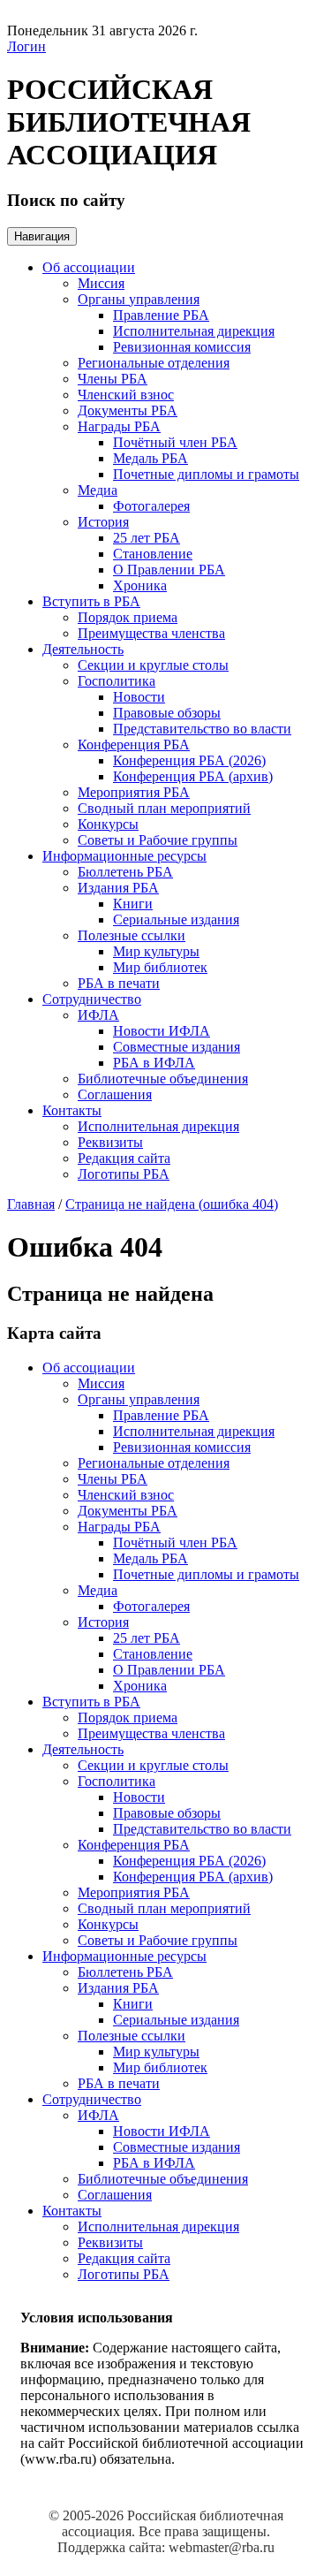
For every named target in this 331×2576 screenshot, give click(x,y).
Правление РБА (161, 315)
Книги (133, 904)
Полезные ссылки (132, 935)
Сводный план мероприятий (164, 808)
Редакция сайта (124, 1158)
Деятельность (83, 649)
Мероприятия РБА (134, 792)
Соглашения (115, 1094)
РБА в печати (119, 983)
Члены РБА (113, 379)
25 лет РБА (147, 538)
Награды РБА (119, 426)
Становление (153, 554)
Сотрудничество (92, 999)
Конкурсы (108, 824)
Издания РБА (118, 888)
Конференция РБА (134, 745)
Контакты (72, 1110)
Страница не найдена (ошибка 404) (172, 1204)
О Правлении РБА (169, 570)
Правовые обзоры (167, 713)
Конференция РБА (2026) (189, 760)
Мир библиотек (160, 967)
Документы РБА (128, 410)
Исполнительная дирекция (194, 331)
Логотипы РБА (124, 1174)
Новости (139, 697)
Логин (26, 46)
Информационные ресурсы (124, 856)
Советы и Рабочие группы (158, 840)
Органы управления (139, 299)
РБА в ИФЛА (154, 1063)
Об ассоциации (89, 267)
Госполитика (117, 681)
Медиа (98, 490)
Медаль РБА (150, 458)
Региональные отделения (154, 363)
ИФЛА (98, 1015)
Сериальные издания (176, 919)
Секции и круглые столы (153, 665)
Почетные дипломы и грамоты (206, 474)
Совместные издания (177, 1047)
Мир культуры (156, 951)
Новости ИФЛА (162, 1031)
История (103, 522)
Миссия (101, 283)
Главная (31, 1204)
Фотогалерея (151, 506)
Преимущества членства (151, 633)
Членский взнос (126, 395)
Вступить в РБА (91, 601)
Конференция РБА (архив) (193, 776)
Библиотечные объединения (163, 1079)
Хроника (140, 585)
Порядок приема (128, 617)
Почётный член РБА (175, 442)
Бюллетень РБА (125, 872)
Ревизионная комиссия (182, 347)
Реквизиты (110, 1142)
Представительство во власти (202, 729)
